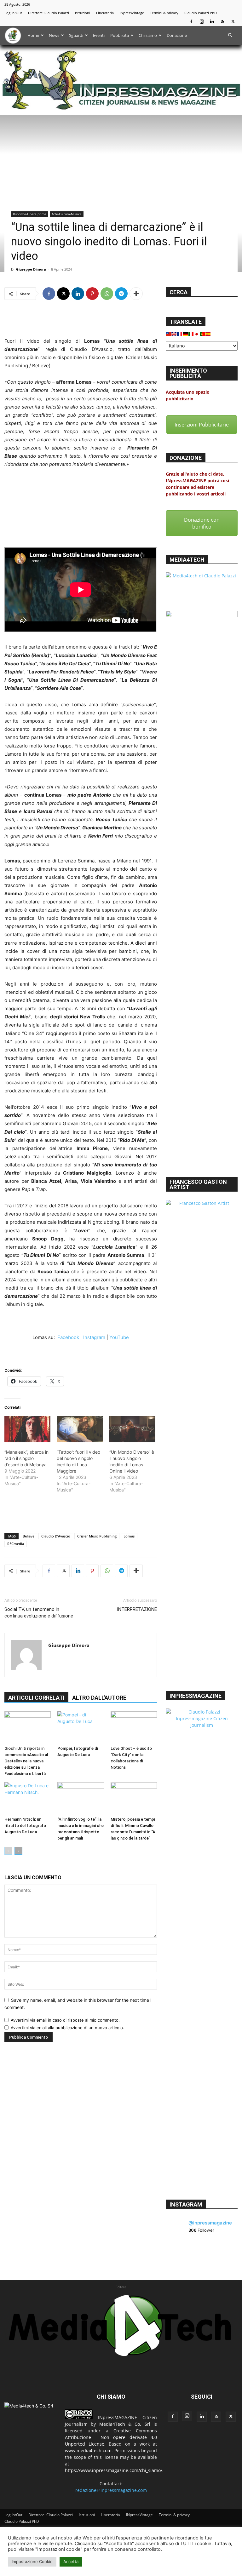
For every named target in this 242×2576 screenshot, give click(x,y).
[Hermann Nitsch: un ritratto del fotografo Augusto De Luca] (28, 1798)
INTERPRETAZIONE (137, 1609)
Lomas (129, 1536)
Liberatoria (105, 13)
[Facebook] (191, 21)
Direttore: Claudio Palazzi (49, 13)
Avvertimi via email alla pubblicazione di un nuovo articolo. (67, 2028)
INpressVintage (132, 13)
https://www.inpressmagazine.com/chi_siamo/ (114, 2470)
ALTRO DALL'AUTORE (99, 1698)
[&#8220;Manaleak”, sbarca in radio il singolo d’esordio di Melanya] (27, 1429)
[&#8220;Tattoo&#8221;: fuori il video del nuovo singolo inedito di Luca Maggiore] (80, 1429)
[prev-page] (8, 1851)
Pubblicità (120, 35)
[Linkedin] (212, 21)
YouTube (119, 1337)
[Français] (180, 334)
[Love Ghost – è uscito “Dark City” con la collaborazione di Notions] (134, 1727)
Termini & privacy (164, 13)
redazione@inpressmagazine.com (111, 2490)
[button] (230, 35)
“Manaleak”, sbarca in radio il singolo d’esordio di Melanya (26, 1458)
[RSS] (222, 21)
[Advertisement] (81, 321)
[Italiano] (191, 334)
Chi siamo (148, 35)
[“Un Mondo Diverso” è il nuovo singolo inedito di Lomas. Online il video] (132, 1429)
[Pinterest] (92, 294)
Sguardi (76, 35)
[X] (233, 21)
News (54, 35)
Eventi (99, 35)
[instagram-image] (178, 2253)
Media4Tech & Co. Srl (125, 2424)
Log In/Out (13, 13)
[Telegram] (121, 294)
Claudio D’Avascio (56, 1536)
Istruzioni (83, 13)
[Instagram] (202, 21)
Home (33, 35)
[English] (174, 334)
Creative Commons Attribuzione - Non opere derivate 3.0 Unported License (111, 2437)
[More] (136, 294)
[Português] (203, 334)
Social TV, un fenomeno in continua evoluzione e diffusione (39, 1613)
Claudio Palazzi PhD (201, 13)
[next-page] (18, 1851)
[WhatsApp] (107, 294)
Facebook (68, 1337)
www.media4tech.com (88, 2450)
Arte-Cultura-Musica (67, 214)
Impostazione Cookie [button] (32, 2562)
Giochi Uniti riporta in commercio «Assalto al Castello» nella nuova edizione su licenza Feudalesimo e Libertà (26, 1761)
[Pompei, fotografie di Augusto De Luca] (81, 1727)
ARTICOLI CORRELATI (36, 1698)
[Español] (208, 334)
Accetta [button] (71, 2562)
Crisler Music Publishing (97, 1536)
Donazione (177, 35)
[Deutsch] (186, 334)
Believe (29, 1536)
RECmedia (16, 1544)
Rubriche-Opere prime (30, 214)
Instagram (94, 1337)
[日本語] (197, 334)
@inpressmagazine (210, 2223)
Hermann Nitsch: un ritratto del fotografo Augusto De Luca (25, 1826)
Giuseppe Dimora (31, 269)
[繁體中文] (169, 334)
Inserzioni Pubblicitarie (202, 425)
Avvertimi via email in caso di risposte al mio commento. (65, 2020)
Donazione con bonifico (202, 523)
